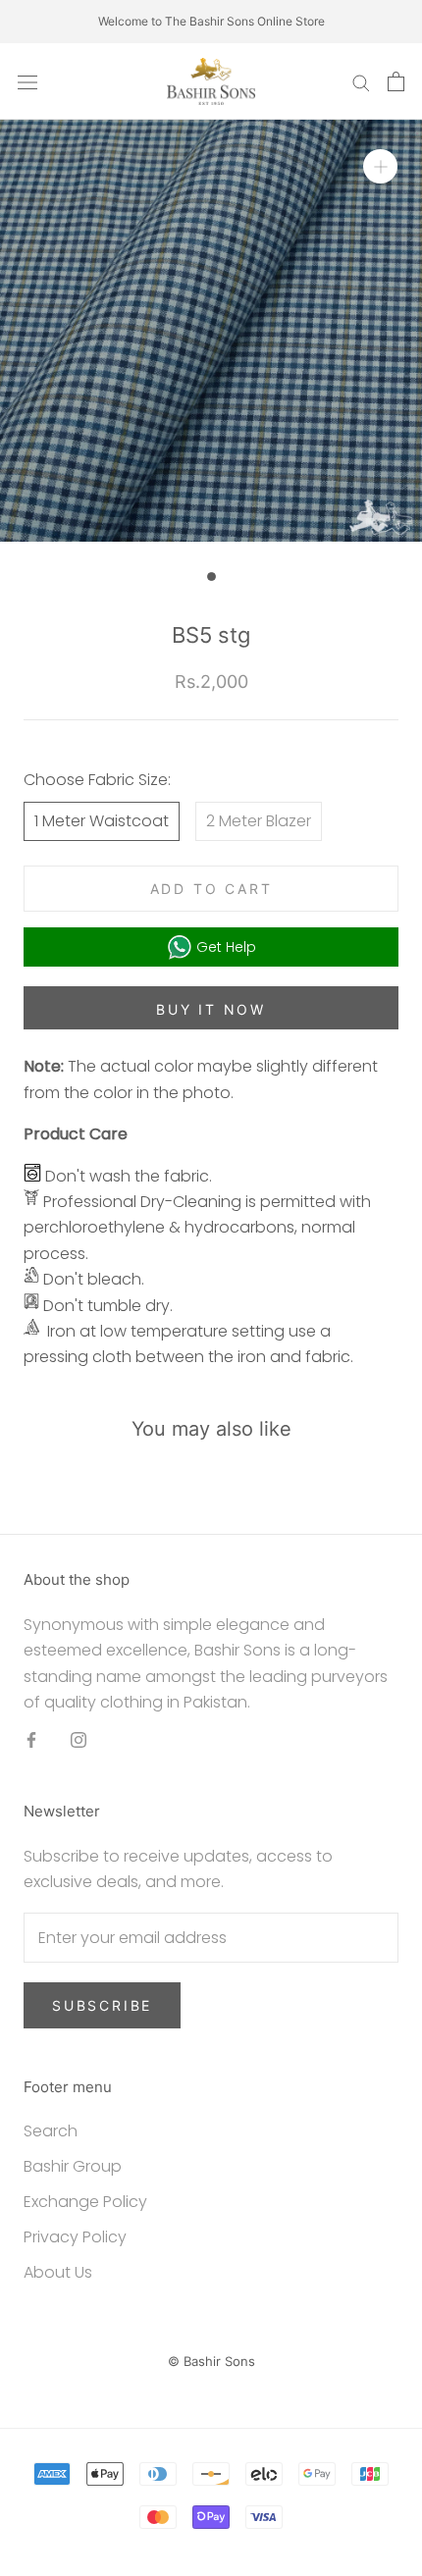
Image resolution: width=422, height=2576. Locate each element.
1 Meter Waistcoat (102, 821)
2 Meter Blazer (259, 821)
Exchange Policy (85, 2202)
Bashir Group (73, 2166)
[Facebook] (31, 1740)
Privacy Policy (75, 2237)
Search (51, 2131)
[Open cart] (396, 81)
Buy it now (211, 1009)
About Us (58, 2272)
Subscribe (102, 2005)
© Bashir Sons (211, 2361)
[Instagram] (79, 1740)
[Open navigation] (27, 81)
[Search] (361, 81)
